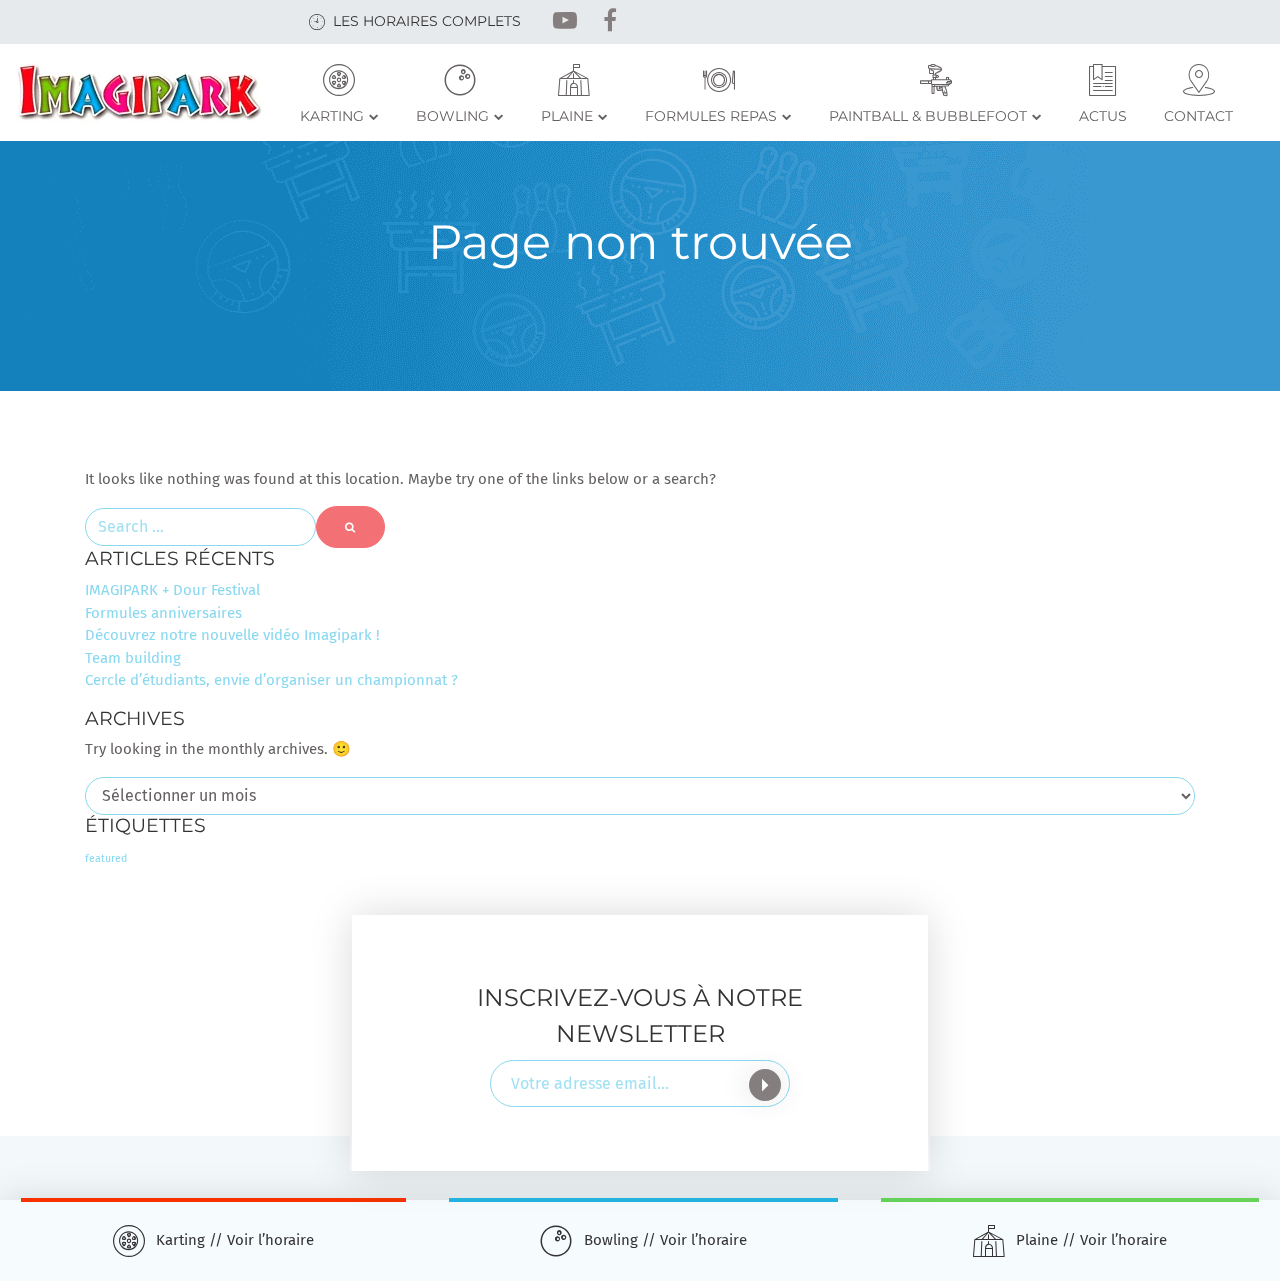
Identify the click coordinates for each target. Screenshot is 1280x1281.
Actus (1103, 116)
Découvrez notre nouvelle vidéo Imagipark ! (232, 635)
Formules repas (711, 116)
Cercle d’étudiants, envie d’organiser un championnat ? (271, 680)
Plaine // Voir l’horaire (1091, 1240)
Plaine (567, 116)
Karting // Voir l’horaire (235, 1240)
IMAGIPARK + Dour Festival (172, 590)
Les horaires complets (427, 21)
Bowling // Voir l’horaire (665, 1240)
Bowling (452, 116)
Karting (332, 116)
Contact (1198, 116)
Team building (133, 658)
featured (106, 858)
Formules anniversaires (163, 613)
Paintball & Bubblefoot (928, 116)
